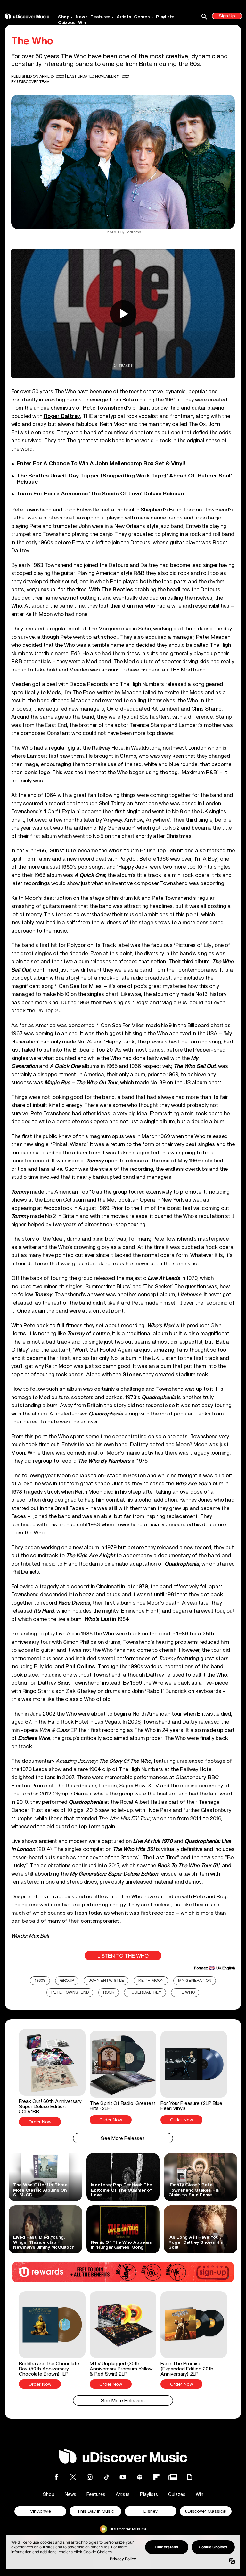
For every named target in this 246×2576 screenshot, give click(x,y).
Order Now (40, 2122)
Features (100, 17)
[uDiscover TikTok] (106, 2477)
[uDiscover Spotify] (140, 2477)
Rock (109, 1993)
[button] (52, 2078)
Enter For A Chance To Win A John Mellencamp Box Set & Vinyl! (101, 464)
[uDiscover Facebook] (56, 2477)
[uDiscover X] (73, 2477)
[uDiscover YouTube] (123, 2477)
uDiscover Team (33, 82)
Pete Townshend (105, 408)
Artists (124, 17)
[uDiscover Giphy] (190, 2477)
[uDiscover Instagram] (90, 2477)
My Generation (195, 1981)
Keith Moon (151, 1981)
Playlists (165, 17)
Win (82, 23)
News (82, 17)
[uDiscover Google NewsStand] (173, 2477)
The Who (185, 1993)
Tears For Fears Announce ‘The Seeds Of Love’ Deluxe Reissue (100, 494)
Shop (64, 17)
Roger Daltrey (62, 416)
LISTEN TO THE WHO (123, 1956)
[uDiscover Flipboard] (156, 2477)
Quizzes (67, 23)
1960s (40, 1981)
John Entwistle (106, 1981)
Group (67, 1981)
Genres (142, 17)
